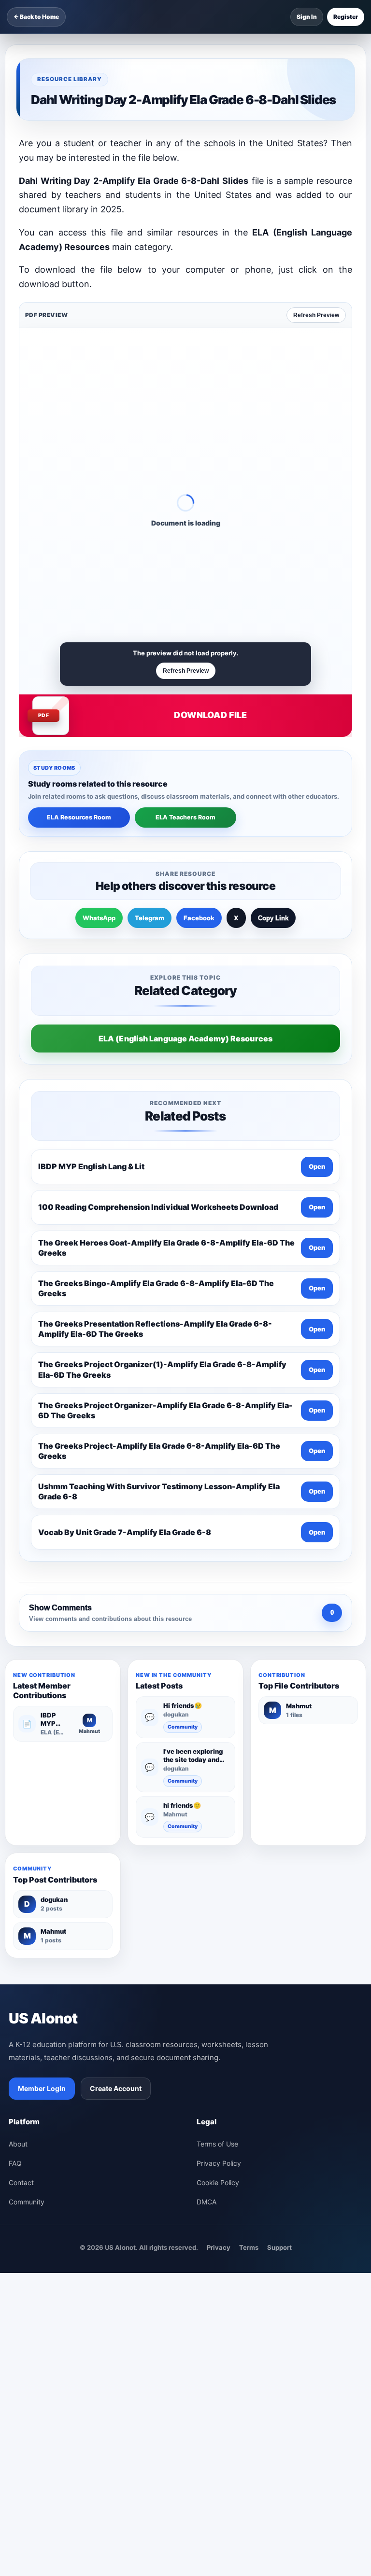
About (18, 2144)
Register (346, 17)
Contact (21, 2182)
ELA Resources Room (79, 817)
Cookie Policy (218, 2182)
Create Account (116, 2088)
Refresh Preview (316, 315)
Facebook (199, 918)
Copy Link (273, 918)
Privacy (219, 2247)
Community (183, 1727)
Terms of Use (217, 2144)
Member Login (42, 2088)
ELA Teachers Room (185, 817)
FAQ (15, 2163)
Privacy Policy (219, 2163)
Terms (249, 2247)
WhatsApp (99, 918)
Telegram (150, 918)
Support (279, 2247)
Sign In (307, 17)
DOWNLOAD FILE (210, 715)
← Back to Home (36, 17)
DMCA (207, 2202)
